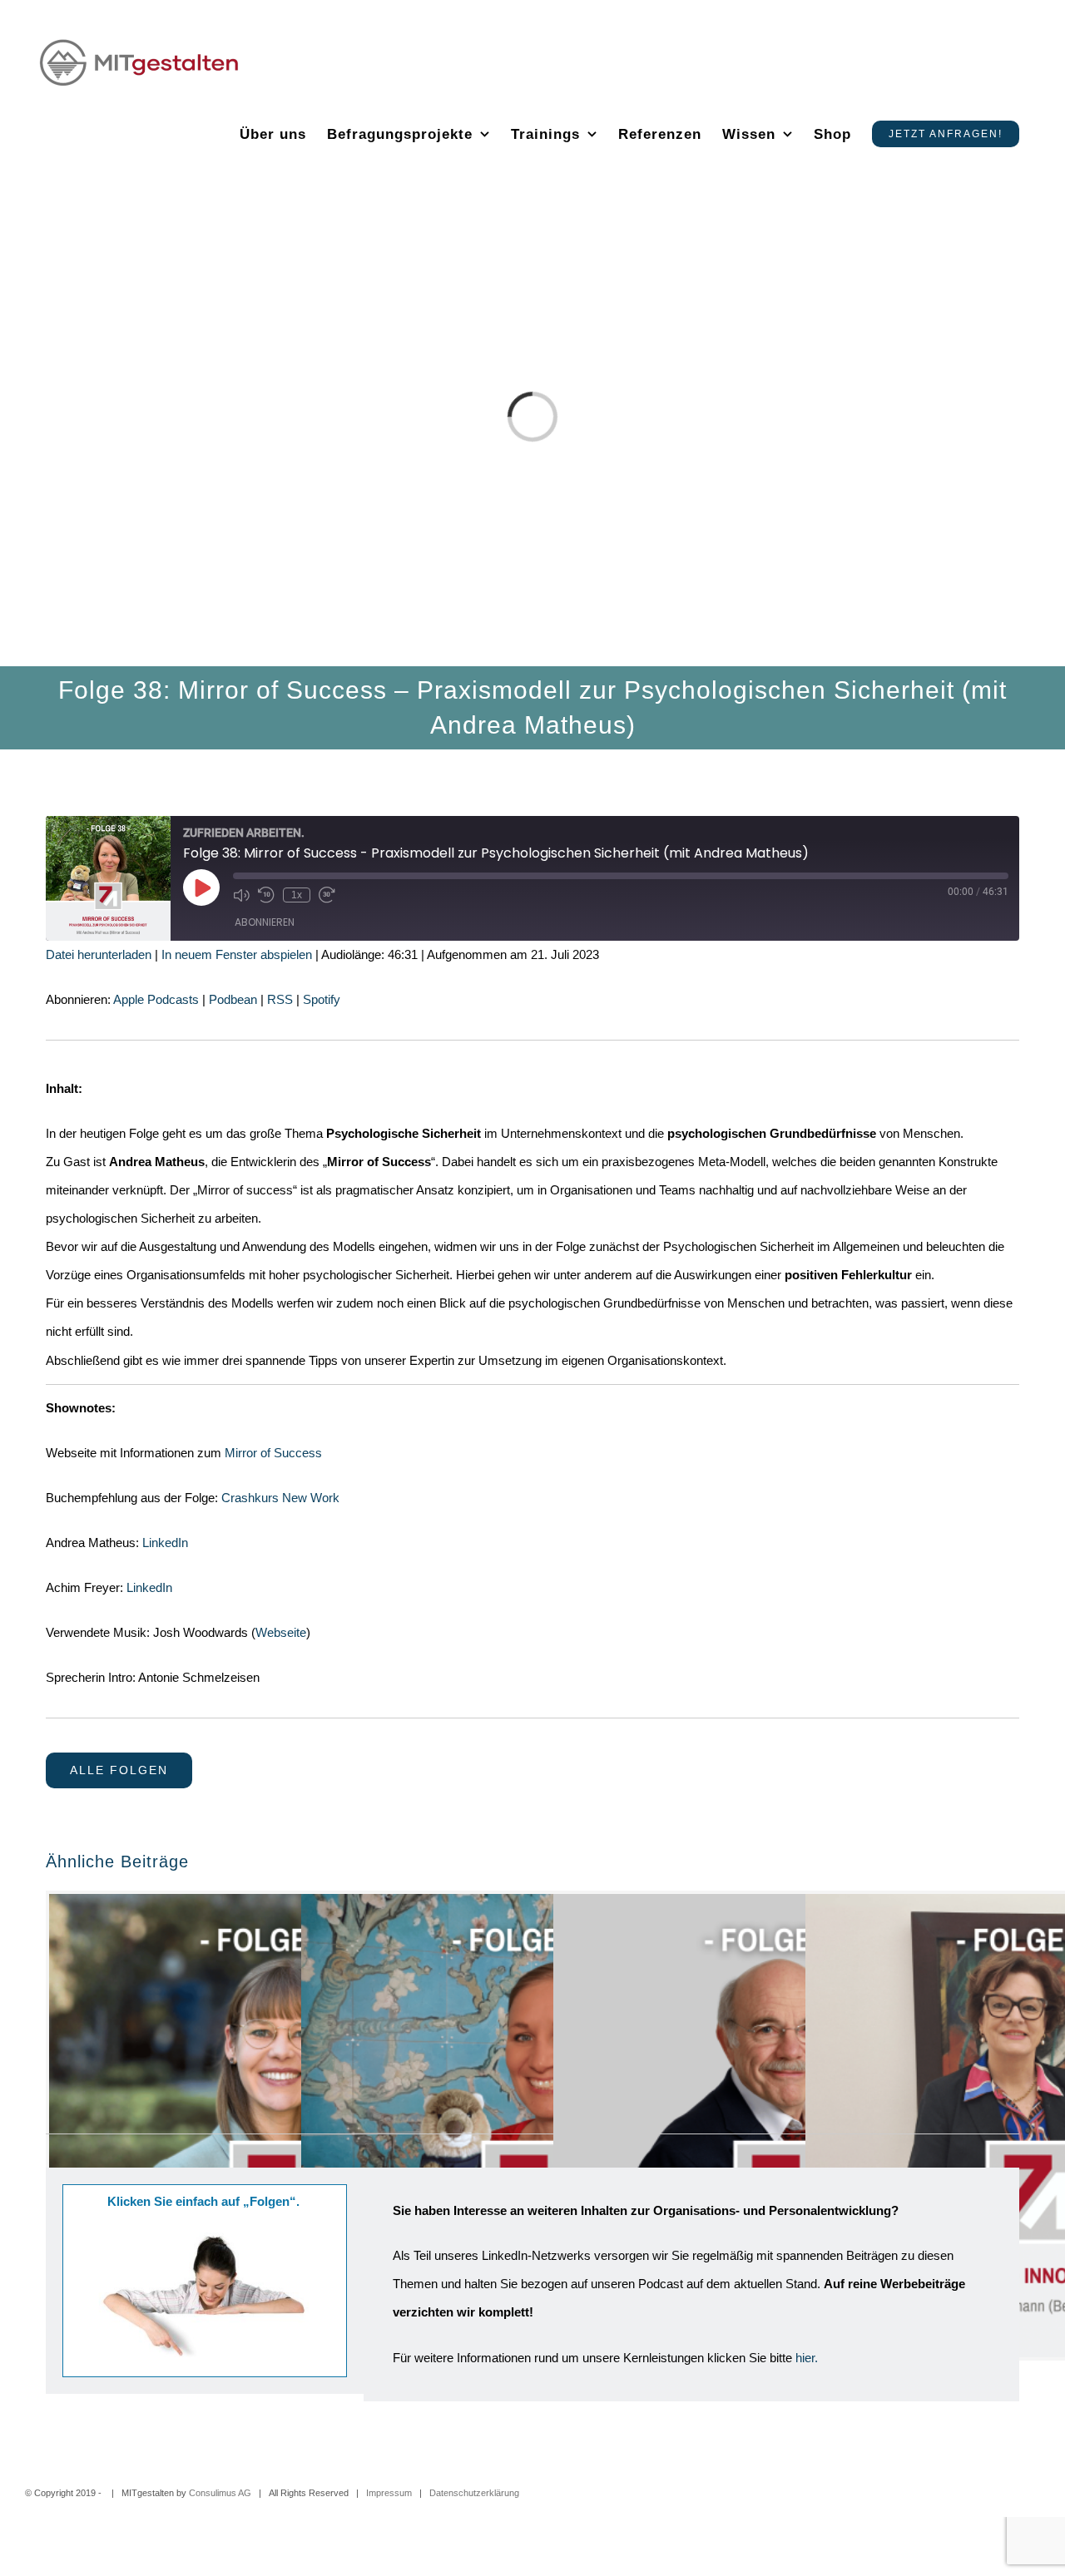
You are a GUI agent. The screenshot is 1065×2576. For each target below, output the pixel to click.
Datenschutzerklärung (474, 2493)
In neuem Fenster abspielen (237, 954)
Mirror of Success (273, 1453)
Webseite (281, 1632)
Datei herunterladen (99, 954)
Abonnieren (265, 922)
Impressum (389, 2493)
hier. (807, 2358)
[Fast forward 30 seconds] (327, 895)
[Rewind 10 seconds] (266, 895)
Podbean (233, 999)
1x (297, 895)
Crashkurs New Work (280, 1498)
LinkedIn (165, 1543)
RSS (280, 999)
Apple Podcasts (156, 999)
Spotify (322, 999)
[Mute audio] (241, 895)
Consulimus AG (220, 2493)
